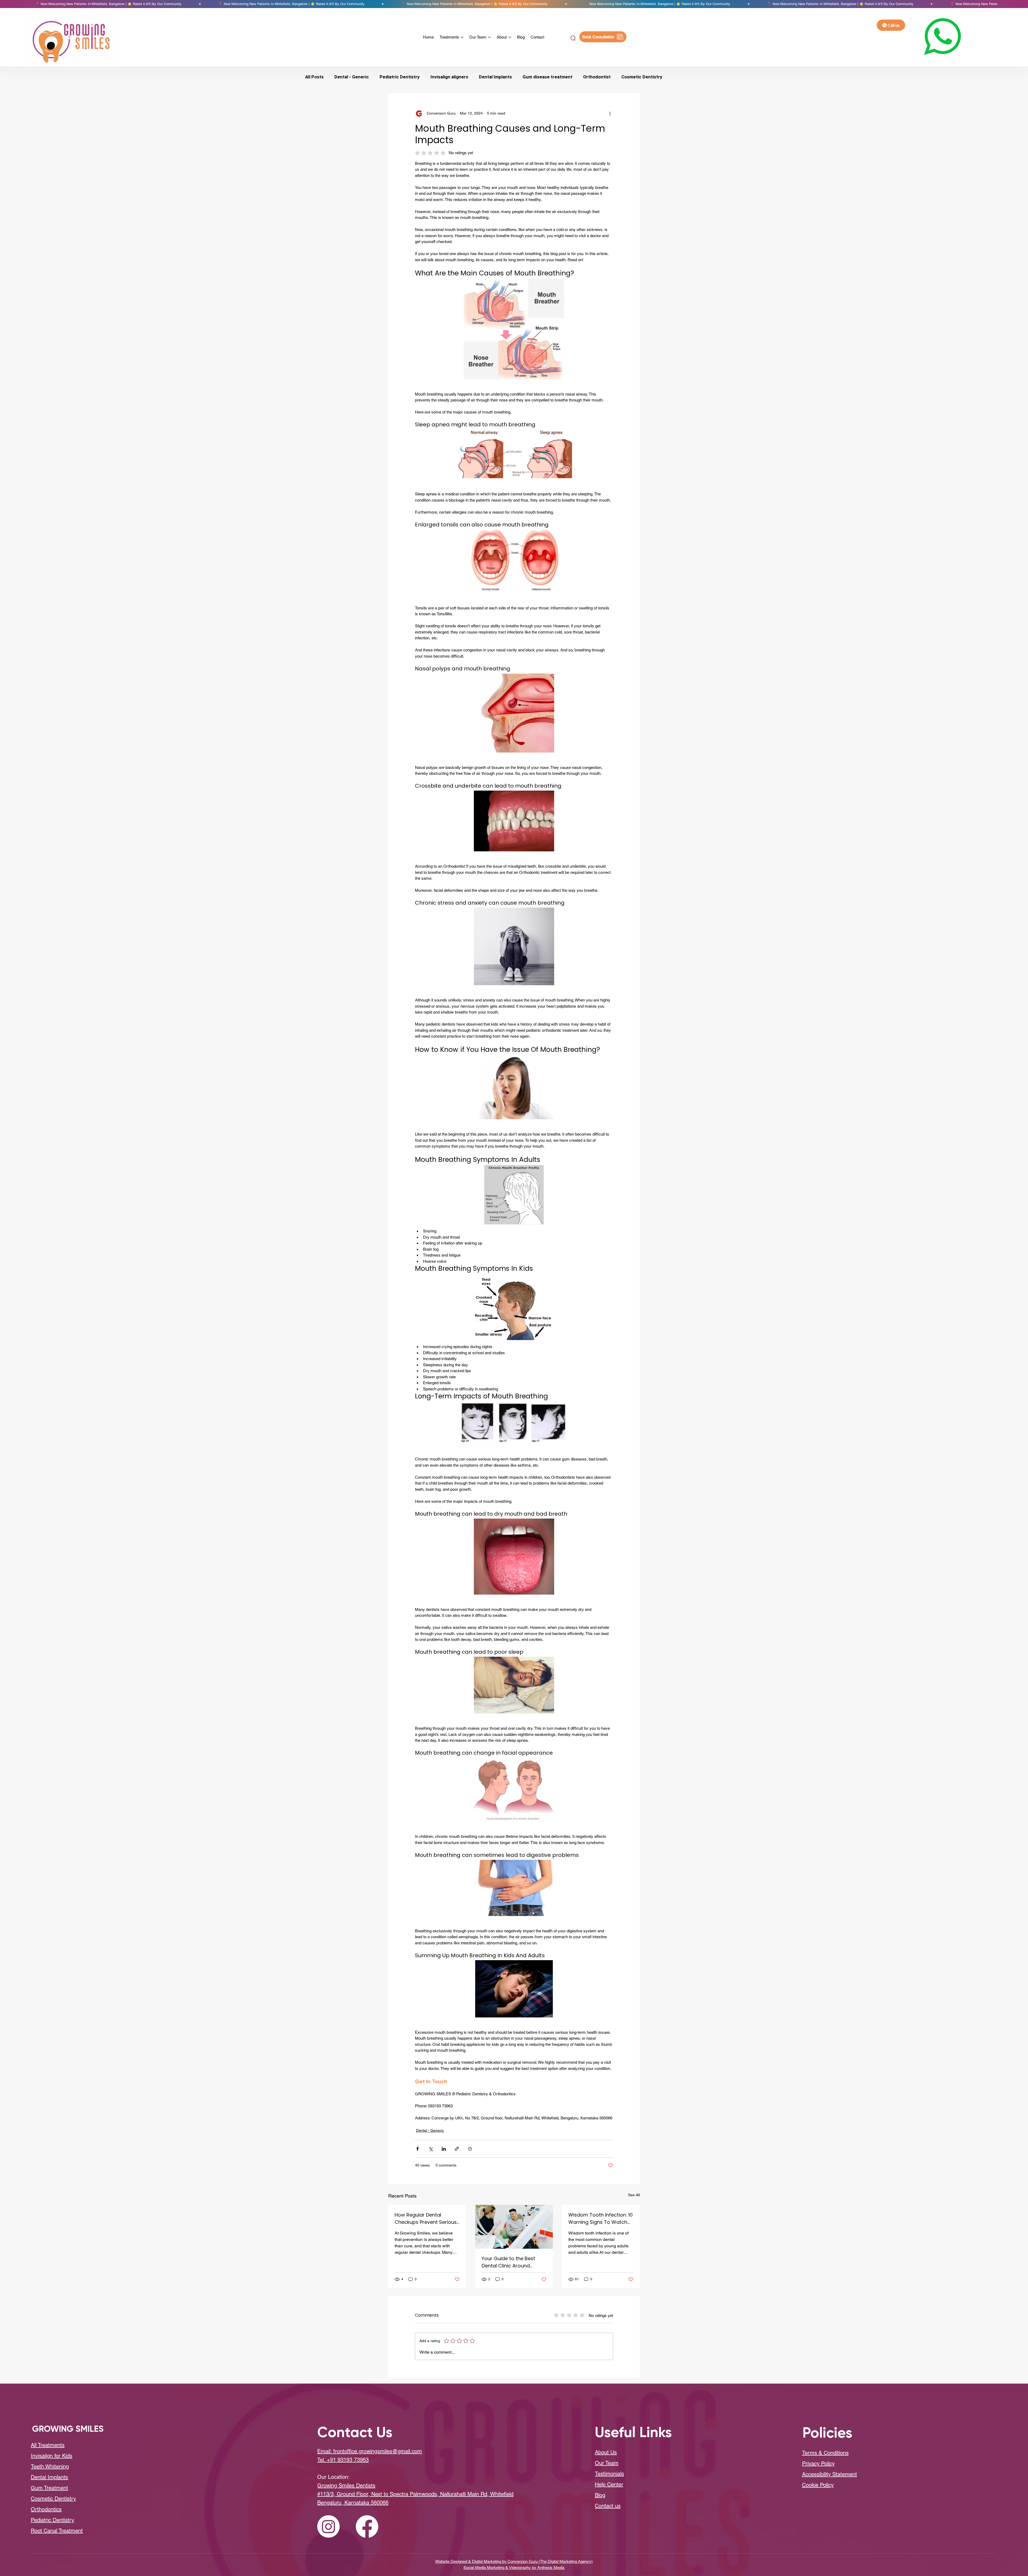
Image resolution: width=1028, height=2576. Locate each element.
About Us (606, 2452)
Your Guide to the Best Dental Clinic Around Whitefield (508, 2262)
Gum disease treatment (547, 77)
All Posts (314, 77)
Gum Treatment (49, 2488)
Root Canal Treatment (57, 2531)
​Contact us (608, 2506)
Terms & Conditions (825, 2453)
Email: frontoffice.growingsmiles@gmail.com (370, 2451)
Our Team (607, 2463)
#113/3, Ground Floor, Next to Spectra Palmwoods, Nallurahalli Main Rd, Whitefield (415, 2494)
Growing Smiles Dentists (346, 2486)
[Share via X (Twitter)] (431, 2149)
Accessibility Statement (829, 2474)
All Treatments (48, 2445)
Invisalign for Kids (52, 2456)
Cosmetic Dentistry (642, 77)
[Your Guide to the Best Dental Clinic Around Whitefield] (514, 2227)
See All (634, 2195)
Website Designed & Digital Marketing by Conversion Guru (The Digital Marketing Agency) (514, 2561)
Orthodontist (597, 77)
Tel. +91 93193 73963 (343, 2460)
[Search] (572, 38)
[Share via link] (457, 2149)
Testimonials (609, 2474)
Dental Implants (495, 77)
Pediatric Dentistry (400, 77)
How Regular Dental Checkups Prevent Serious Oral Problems (426, 2219)
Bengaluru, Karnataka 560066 (353, 2503)
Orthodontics (46, 2509)
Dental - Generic (352, 77)
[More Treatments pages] (462, 37)
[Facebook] (367, 2526)
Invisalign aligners (449, 77)
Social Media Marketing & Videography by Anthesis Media (514, 2568)
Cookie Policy (818, 2485)
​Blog (600, 2495)
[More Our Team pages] (489, 37)
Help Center (609, 2484)
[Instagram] (328, 2526)
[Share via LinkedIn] (444, 2149)
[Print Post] (470, 2149)
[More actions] (610, 113)
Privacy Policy (818, 2464)
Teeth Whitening (50, 2467)
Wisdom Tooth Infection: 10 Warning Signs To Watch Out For (600, 2219)
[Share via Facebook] (417, 2149)
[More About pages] (510, 37)
